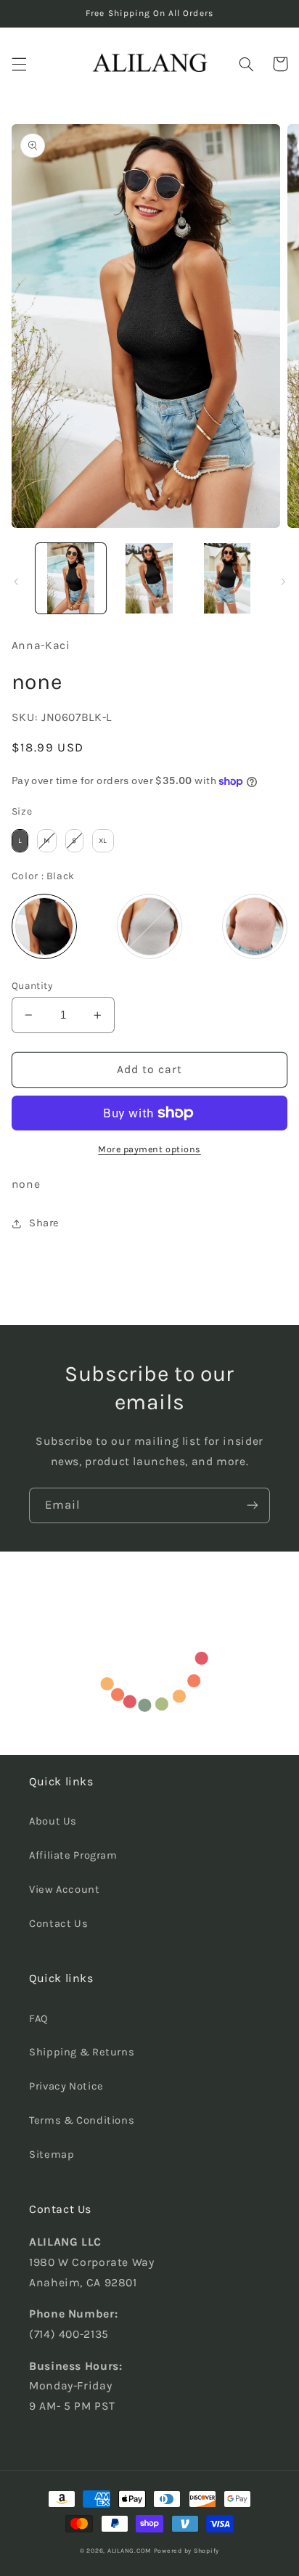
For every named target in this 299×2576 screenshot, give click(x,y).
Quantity (32, 985)
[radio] (20, 841)
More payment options (149, 1149)
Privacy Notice (66, 2086)
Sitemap (52, 2155)
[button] (19, 64)
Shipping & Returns (82, 2052)
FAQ (39, 2019)
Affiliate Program (73, 1855)
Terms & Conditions (82, 2120)
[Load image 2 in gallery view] (149, 578)
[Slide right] (283, 582)
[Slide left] (16, 582)
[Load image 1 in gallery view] (71, 578)
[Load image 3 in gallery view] (228, 578)
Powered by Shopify (187, 2551)
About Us (53, 1821)
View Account (65, 1890)
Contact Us (58, 1924)
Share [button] (44, 1223)
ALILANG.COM (129, 2551)
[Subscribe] (253, 1505)
